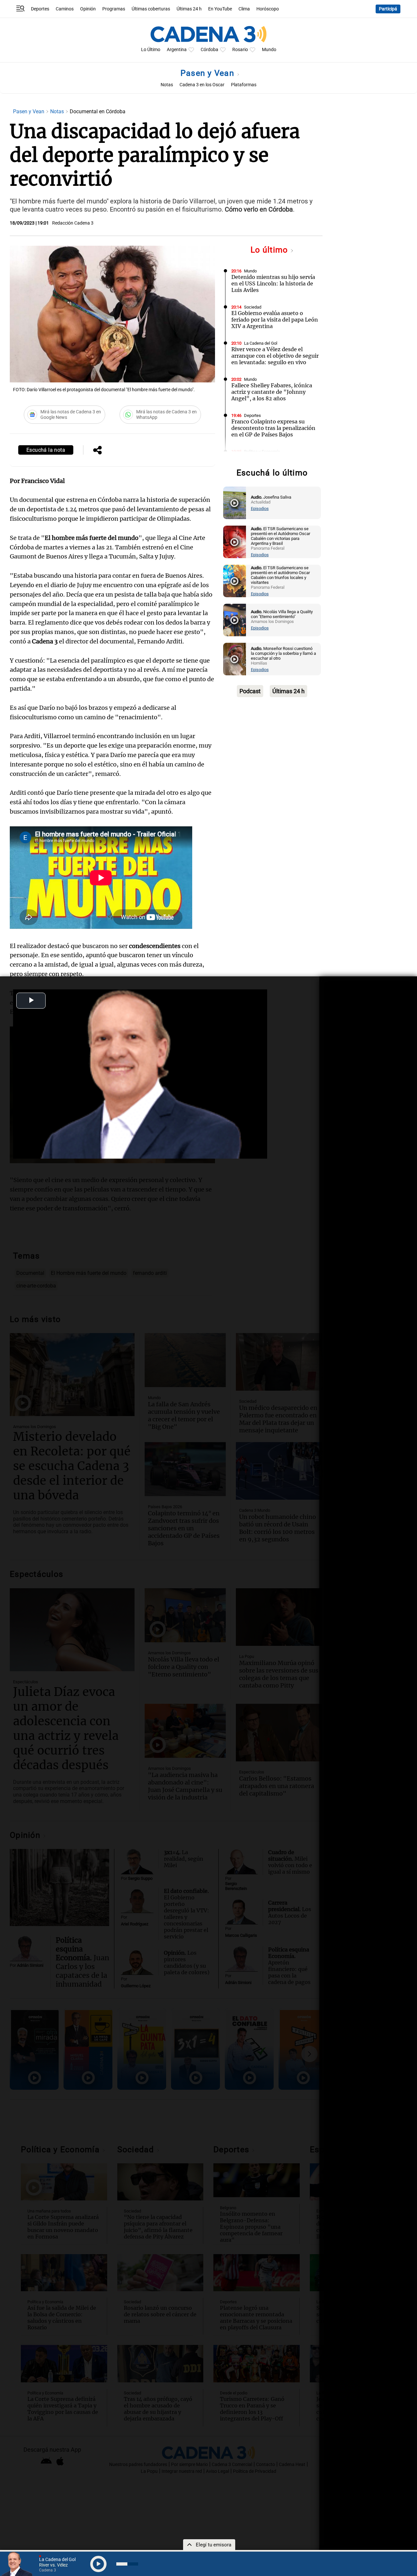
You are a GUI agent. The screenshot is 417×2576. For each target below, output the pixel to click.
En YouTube (220, 9)
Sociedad (253, 307)
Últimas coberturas (151, 9)
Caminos (65, 9)
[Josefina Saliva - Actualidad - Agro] (235, 503)
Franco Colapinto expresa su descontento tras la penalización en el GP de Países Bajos (273, 428)
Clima (244, 9)
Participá (388, 9)
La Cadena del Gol (261, 343)
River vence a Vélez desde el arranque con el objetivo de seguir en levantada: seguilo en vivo (275, 356)
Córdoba (209, 50)
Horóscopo (268, 9)
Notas (167, 85)
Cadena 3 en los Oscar (202, 85)
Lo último (270, 250)
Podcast (250, 691)
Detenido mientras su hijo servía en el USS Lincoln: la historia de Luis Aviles (273, 283)
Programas (114, 9)
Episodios (260, 509)
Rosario (240, 50)
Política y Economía (262, 452)
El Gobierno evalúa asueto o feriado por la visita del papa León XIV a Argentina (275, 320)
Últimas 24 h (189, 9)
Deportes (40, 9)
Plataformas (244, 85)
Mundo (269, 50)
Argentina (177, 50)
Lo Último (151, 50)
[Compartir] (97, 451)
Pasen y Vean (208, 73)
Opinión (88, 9)
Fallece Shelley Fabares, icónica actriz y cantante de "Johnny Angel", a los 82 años (272, 392)
